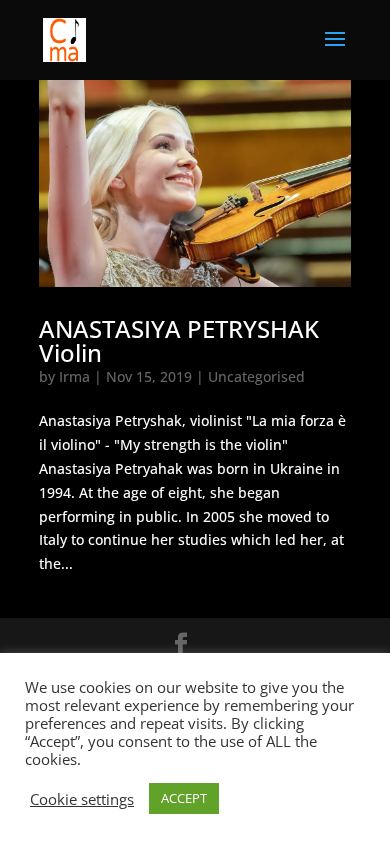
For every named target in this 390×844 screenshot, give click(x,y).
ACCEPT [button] (184, 798)
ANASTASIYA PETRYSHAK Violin (179, 340)
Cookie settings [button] (82, 799)
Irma (74, 376)
